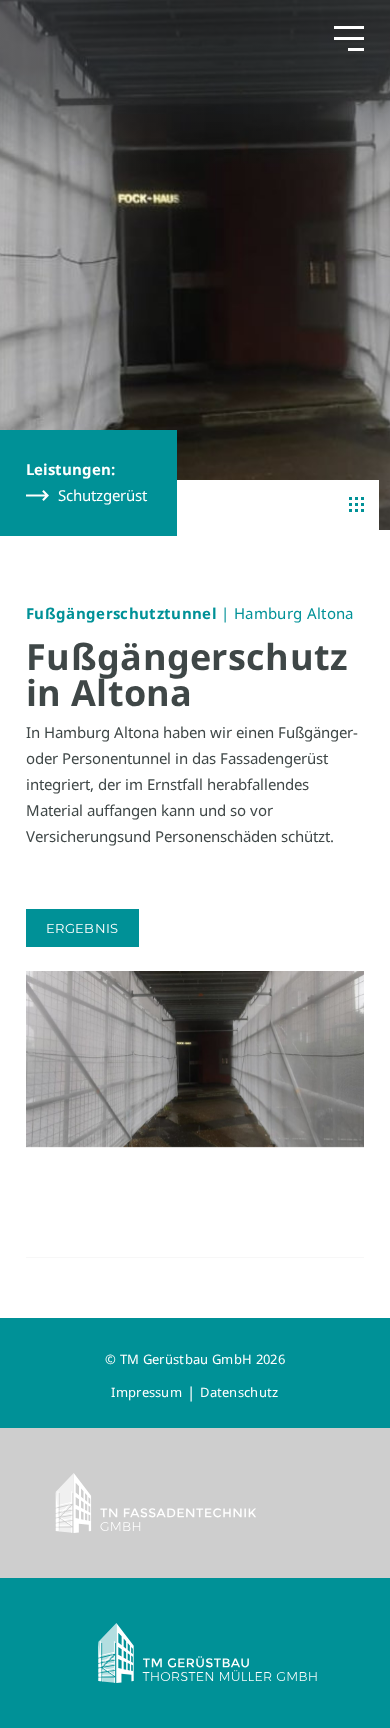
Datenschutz (239, 1392)
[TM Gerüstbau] (195, 1653)
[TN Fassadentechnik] (195, 1503)
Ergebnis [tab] (82, 928)
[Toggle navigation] (349, 37)
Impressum (146, 1392)
